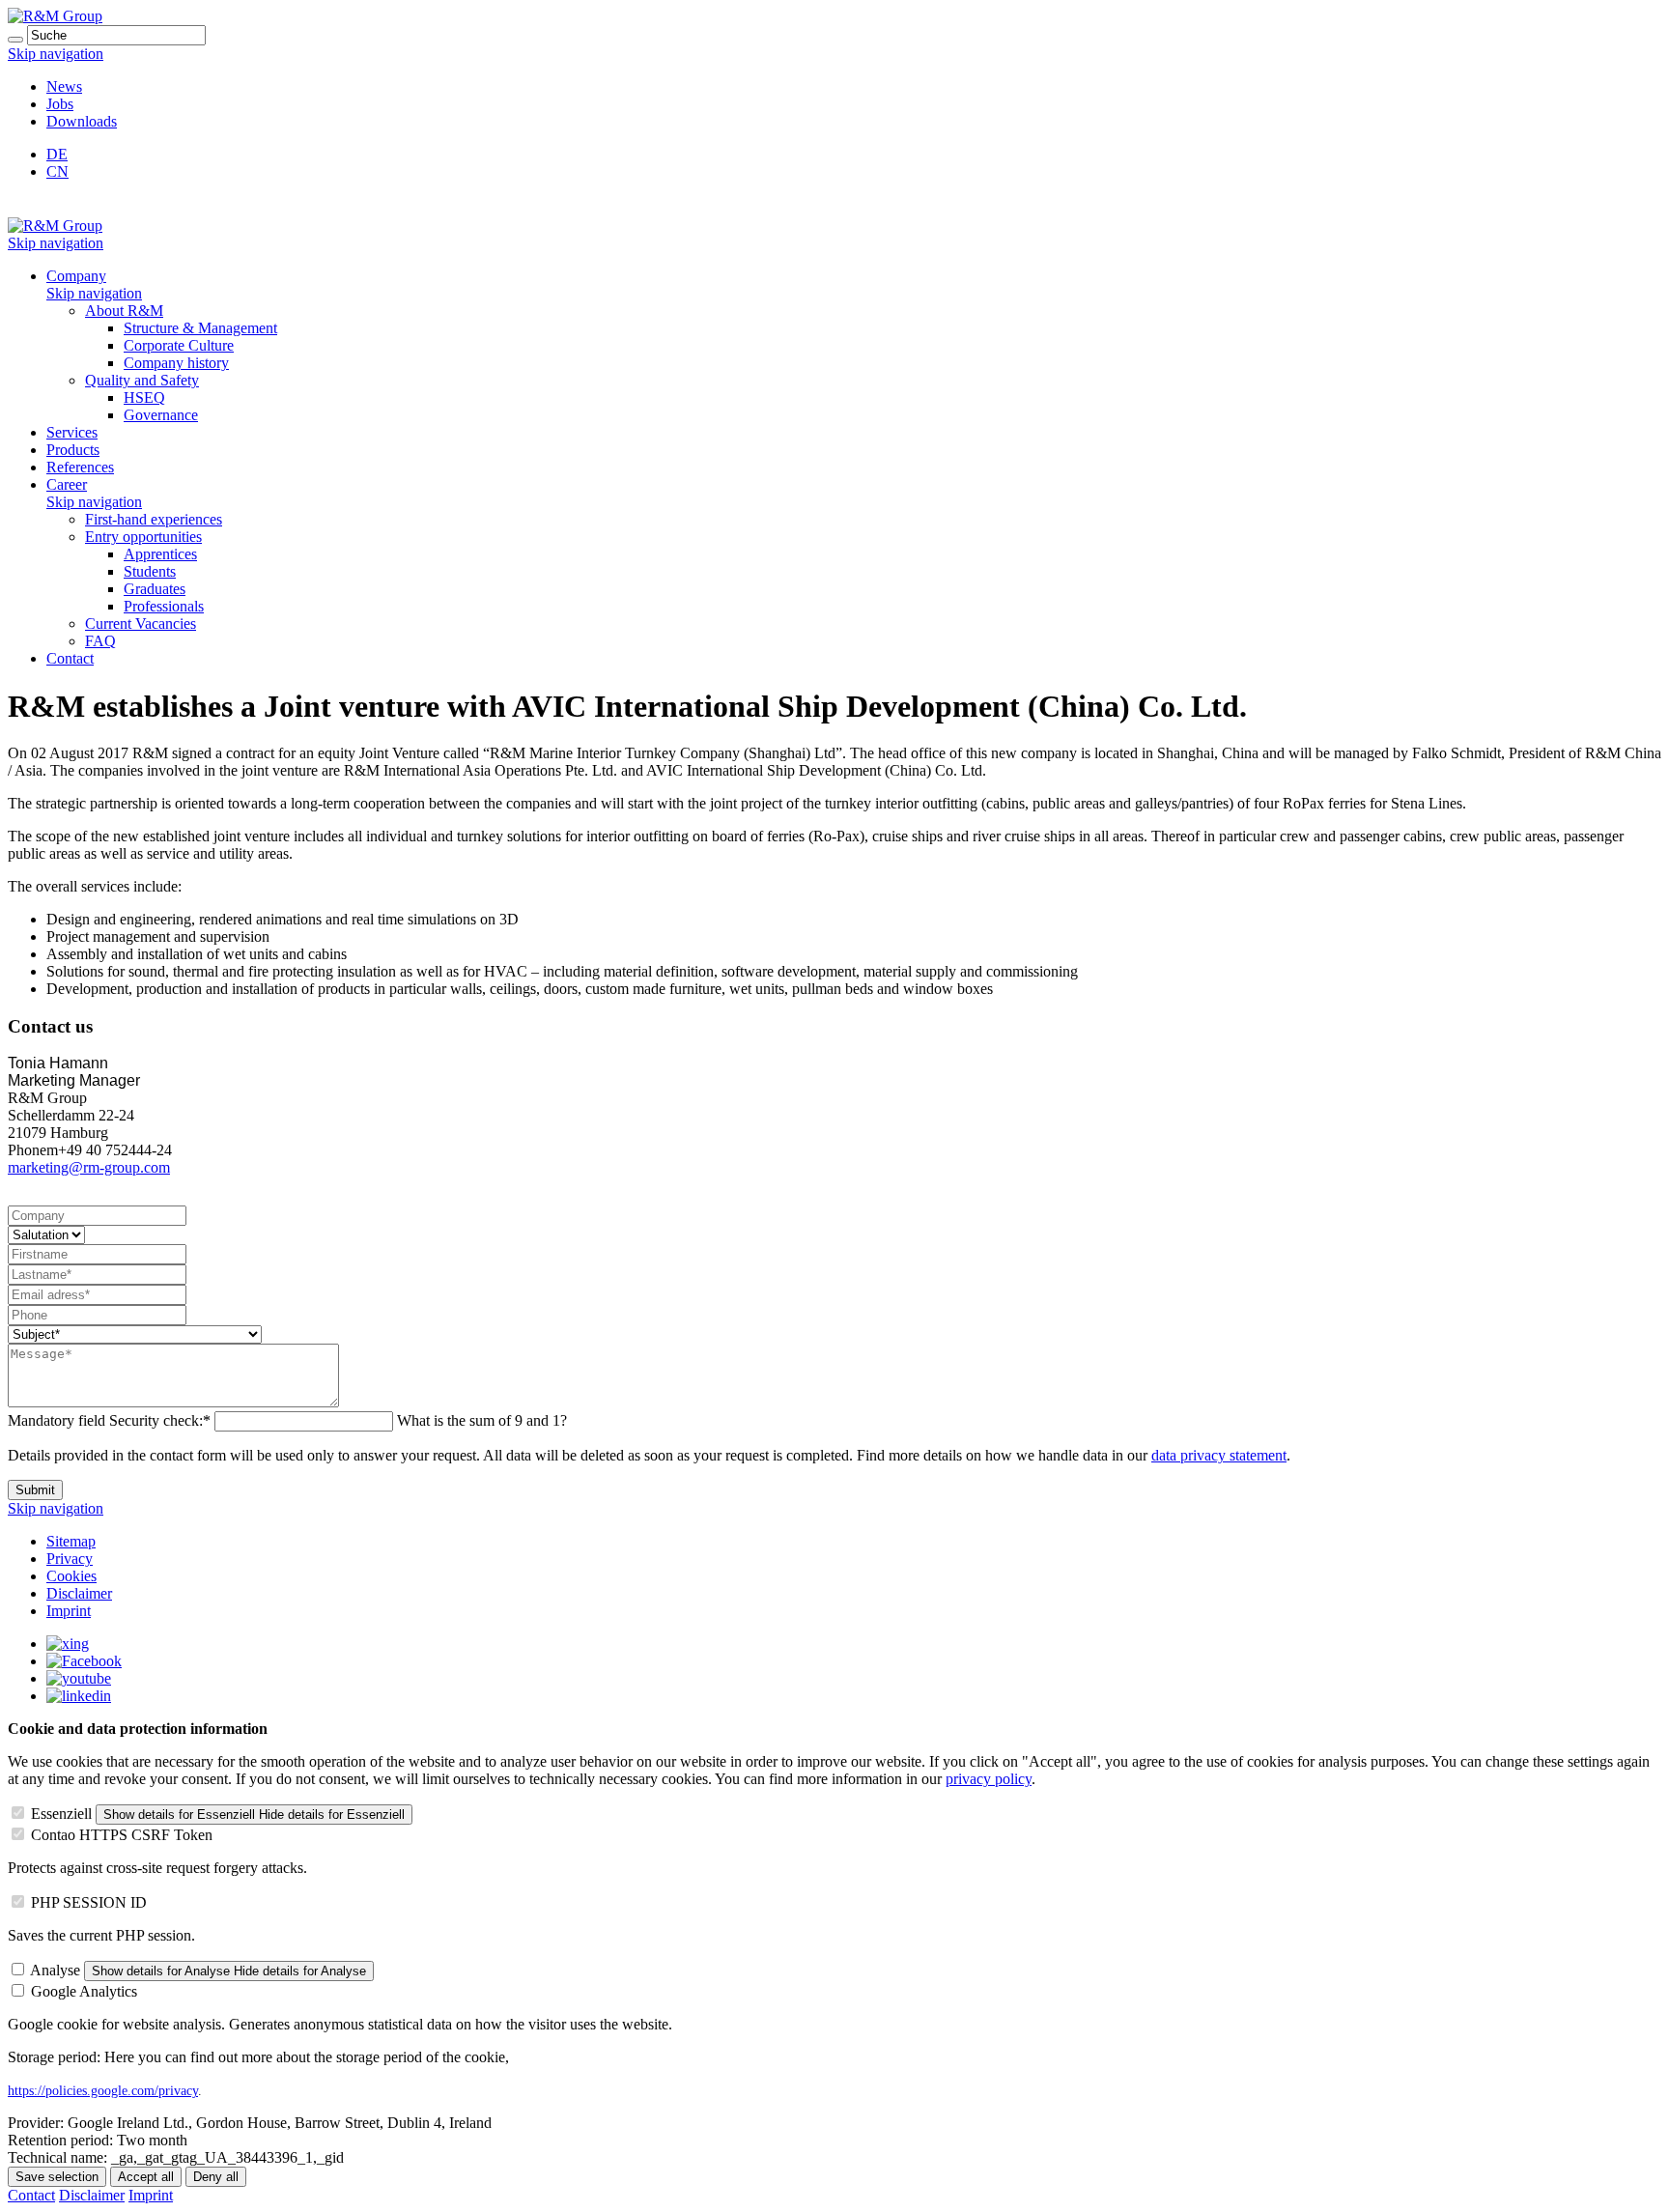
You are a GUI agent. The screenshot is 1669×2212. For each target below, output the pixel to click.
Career (67, 484)
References (80, 467)
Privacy (70, 1559)
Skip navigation (56, 54)
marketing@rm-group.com (89, 1167)
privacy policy (989, 1779)
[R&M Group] (55, 16)
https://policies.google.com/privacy (103, 2091)
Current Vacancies (141, 624)
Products (73, 450)
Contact (70, 658)
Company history (176, 363)
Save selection (57, 2177)
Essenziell (61, 1814)
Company (76, 276)
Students (150, 571)
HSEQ (144, 397)
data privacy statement (1219, 1455)
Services (72, 432)
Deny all (216, 2177)
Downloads (82, 121)
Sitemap (71, 1541)
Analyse (55, 1970)
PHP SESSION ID (89, 1902)
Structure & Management (200, 328)
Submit (35, 1490)
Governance (161, 415)
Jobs (60, 104)
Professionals (164, 606)
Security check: (109, 1420)
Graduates (155, 589)
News (64, 86)
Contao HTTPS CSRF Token (122, 1835)
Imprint (69, 1611)
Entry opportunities (143, 537)
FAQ (100, 641)
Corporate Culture (179, 345)
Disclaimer (79, 1593)
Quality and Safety (142, 380)
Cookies (71, 1576)
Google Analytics (84, 1991)
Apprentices (160, 554)
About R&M (124, 311)
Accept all (146, 2177)
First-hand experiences (154, 519)
